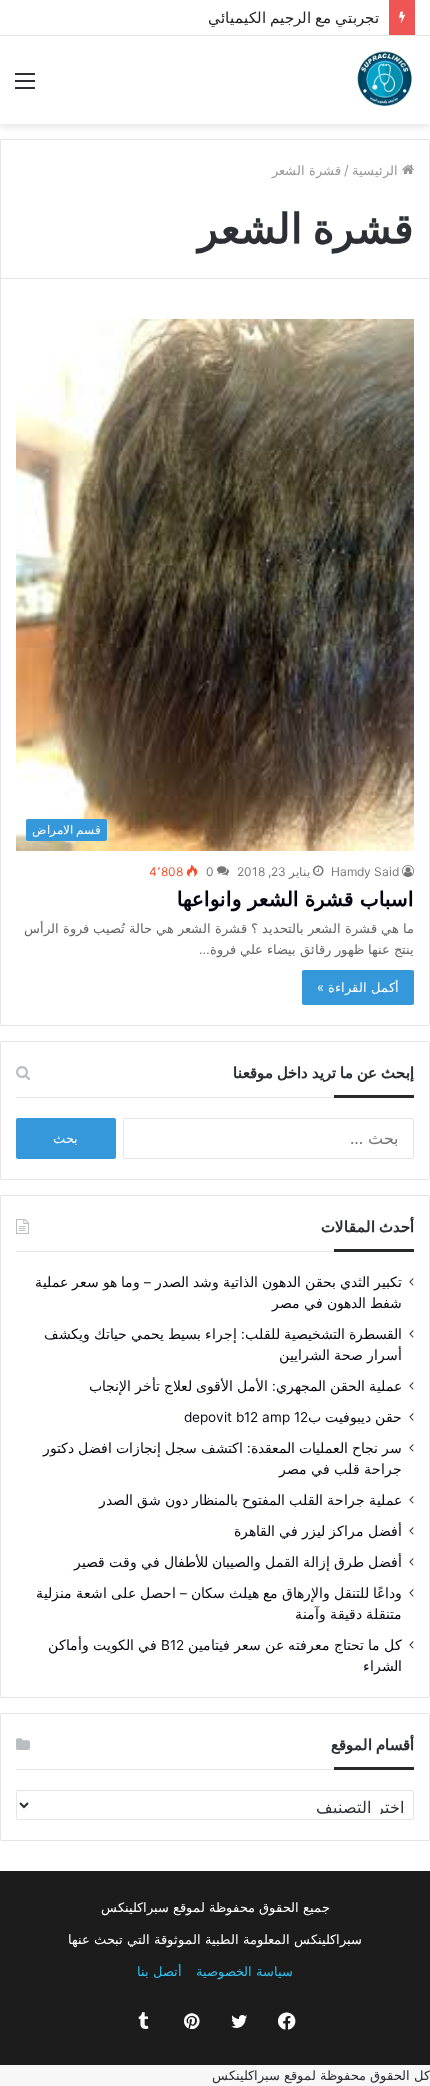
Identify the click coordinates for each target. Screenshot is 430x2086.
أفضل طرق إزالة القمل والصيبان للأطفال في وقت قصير (238, 1562)
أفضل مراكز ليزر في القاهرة (318, 1531)
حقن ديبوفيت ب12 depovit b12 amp (293, 1417)
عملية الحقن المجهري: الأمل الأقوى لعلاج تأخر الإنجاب (245, 1386)
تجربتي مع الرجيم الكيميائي (312, 17)
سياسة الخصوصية (244, 1971)
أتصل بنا (159, 1971)
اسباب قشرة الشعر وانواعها (295, 899)
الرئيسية (377, 170)
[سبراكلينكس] (385, 80)
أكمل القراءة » (358, 987)
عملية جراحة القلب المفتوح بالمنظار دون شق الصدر (250, 1500)
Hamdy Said (365, 871)
